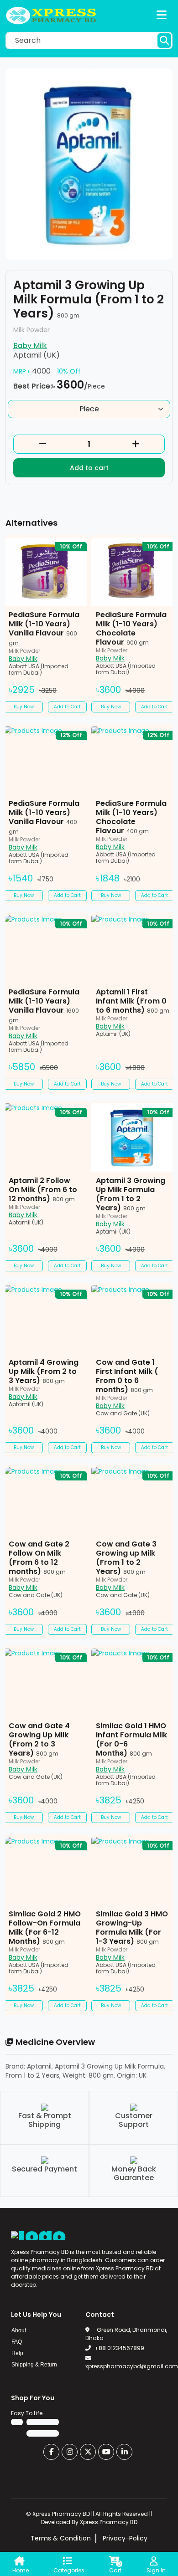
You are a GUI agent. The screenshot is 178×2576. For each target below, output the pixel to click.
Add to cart (89, 468)
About (19, 2330)
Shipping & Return (34, 2365)
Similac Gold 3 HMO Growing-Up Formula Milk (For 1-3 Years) (132, 1928)
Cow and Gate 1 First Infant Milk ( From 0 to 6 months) (127, 1376)
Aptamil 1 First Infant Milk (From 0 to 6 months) (133, 1001)
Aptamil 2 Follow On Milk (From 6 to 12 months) (43, 1190)
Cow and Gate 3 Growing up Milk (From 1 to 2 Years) (126, 1558)
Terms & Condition (61, 2538)
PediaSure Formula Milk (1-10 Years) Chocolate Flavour (131, 628)
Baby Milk (30, 346)
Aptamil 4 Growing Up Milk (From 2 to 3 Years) (44, 1371)
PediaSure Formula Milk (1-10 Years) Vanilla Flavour (44, 628)
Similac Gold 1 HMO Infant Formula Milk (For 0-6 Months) (131, 1739)
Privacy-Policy (125, 2538)
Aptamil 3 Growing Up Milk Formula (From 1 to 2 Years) (131, 1194)
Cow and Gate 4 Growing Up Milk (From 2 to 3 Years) (39, 1739)
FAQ (17, 2342)
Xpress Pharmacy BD (109, 2522)
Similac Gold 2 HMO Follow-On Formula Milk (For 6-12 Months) (45, 1928)
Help (17, 2353)
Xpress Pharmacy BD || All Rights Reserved (90, 2514)
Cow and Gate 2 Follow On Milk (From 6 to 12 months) (39, 1558)
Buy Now (24, 707)
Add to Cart (67, 707)
